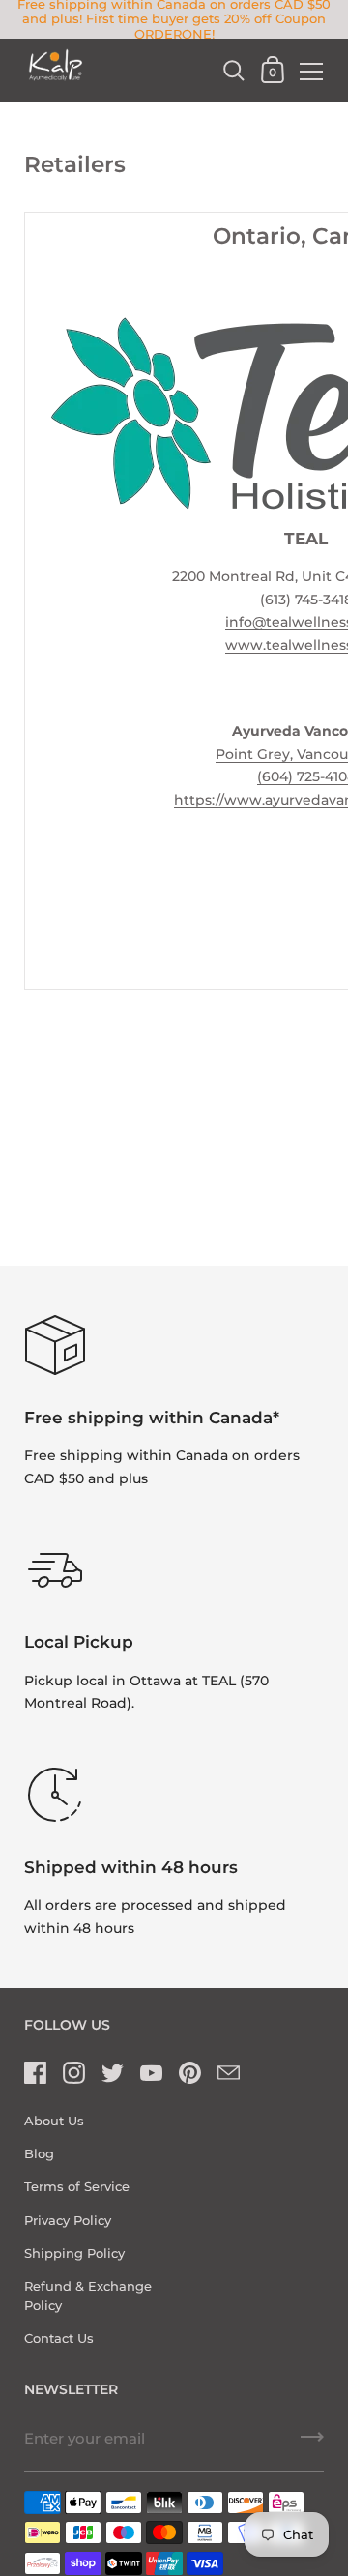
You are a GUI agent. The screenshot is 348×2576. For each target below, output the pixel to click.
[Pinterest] (189, 2073)
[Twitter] (112, 2073)
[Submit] (312, 2444)
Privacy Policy (68, 2221)
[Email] (228, 2073)
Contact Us (59, 2339)
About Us (54, 2121)
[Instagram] (73, 2073)
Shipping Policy (74, 2254)
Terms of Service (77, 2187)
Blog (39, 2154)
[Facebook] (35, 2073)
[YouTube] (151, 2073)
